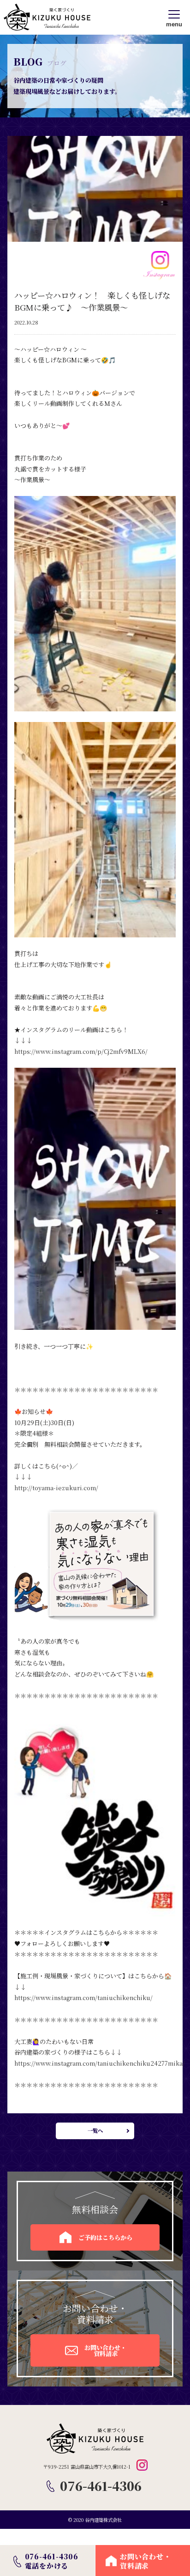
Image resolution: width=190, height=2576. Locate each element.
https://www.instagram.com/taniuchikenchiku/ (83, 1998)
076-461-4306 (101, 2486)
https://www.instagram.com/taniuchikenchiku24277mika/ (100, 2063)
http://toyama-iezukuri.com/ (56, 1488)
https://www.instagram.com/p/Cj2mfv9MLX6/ (81, 1051)
